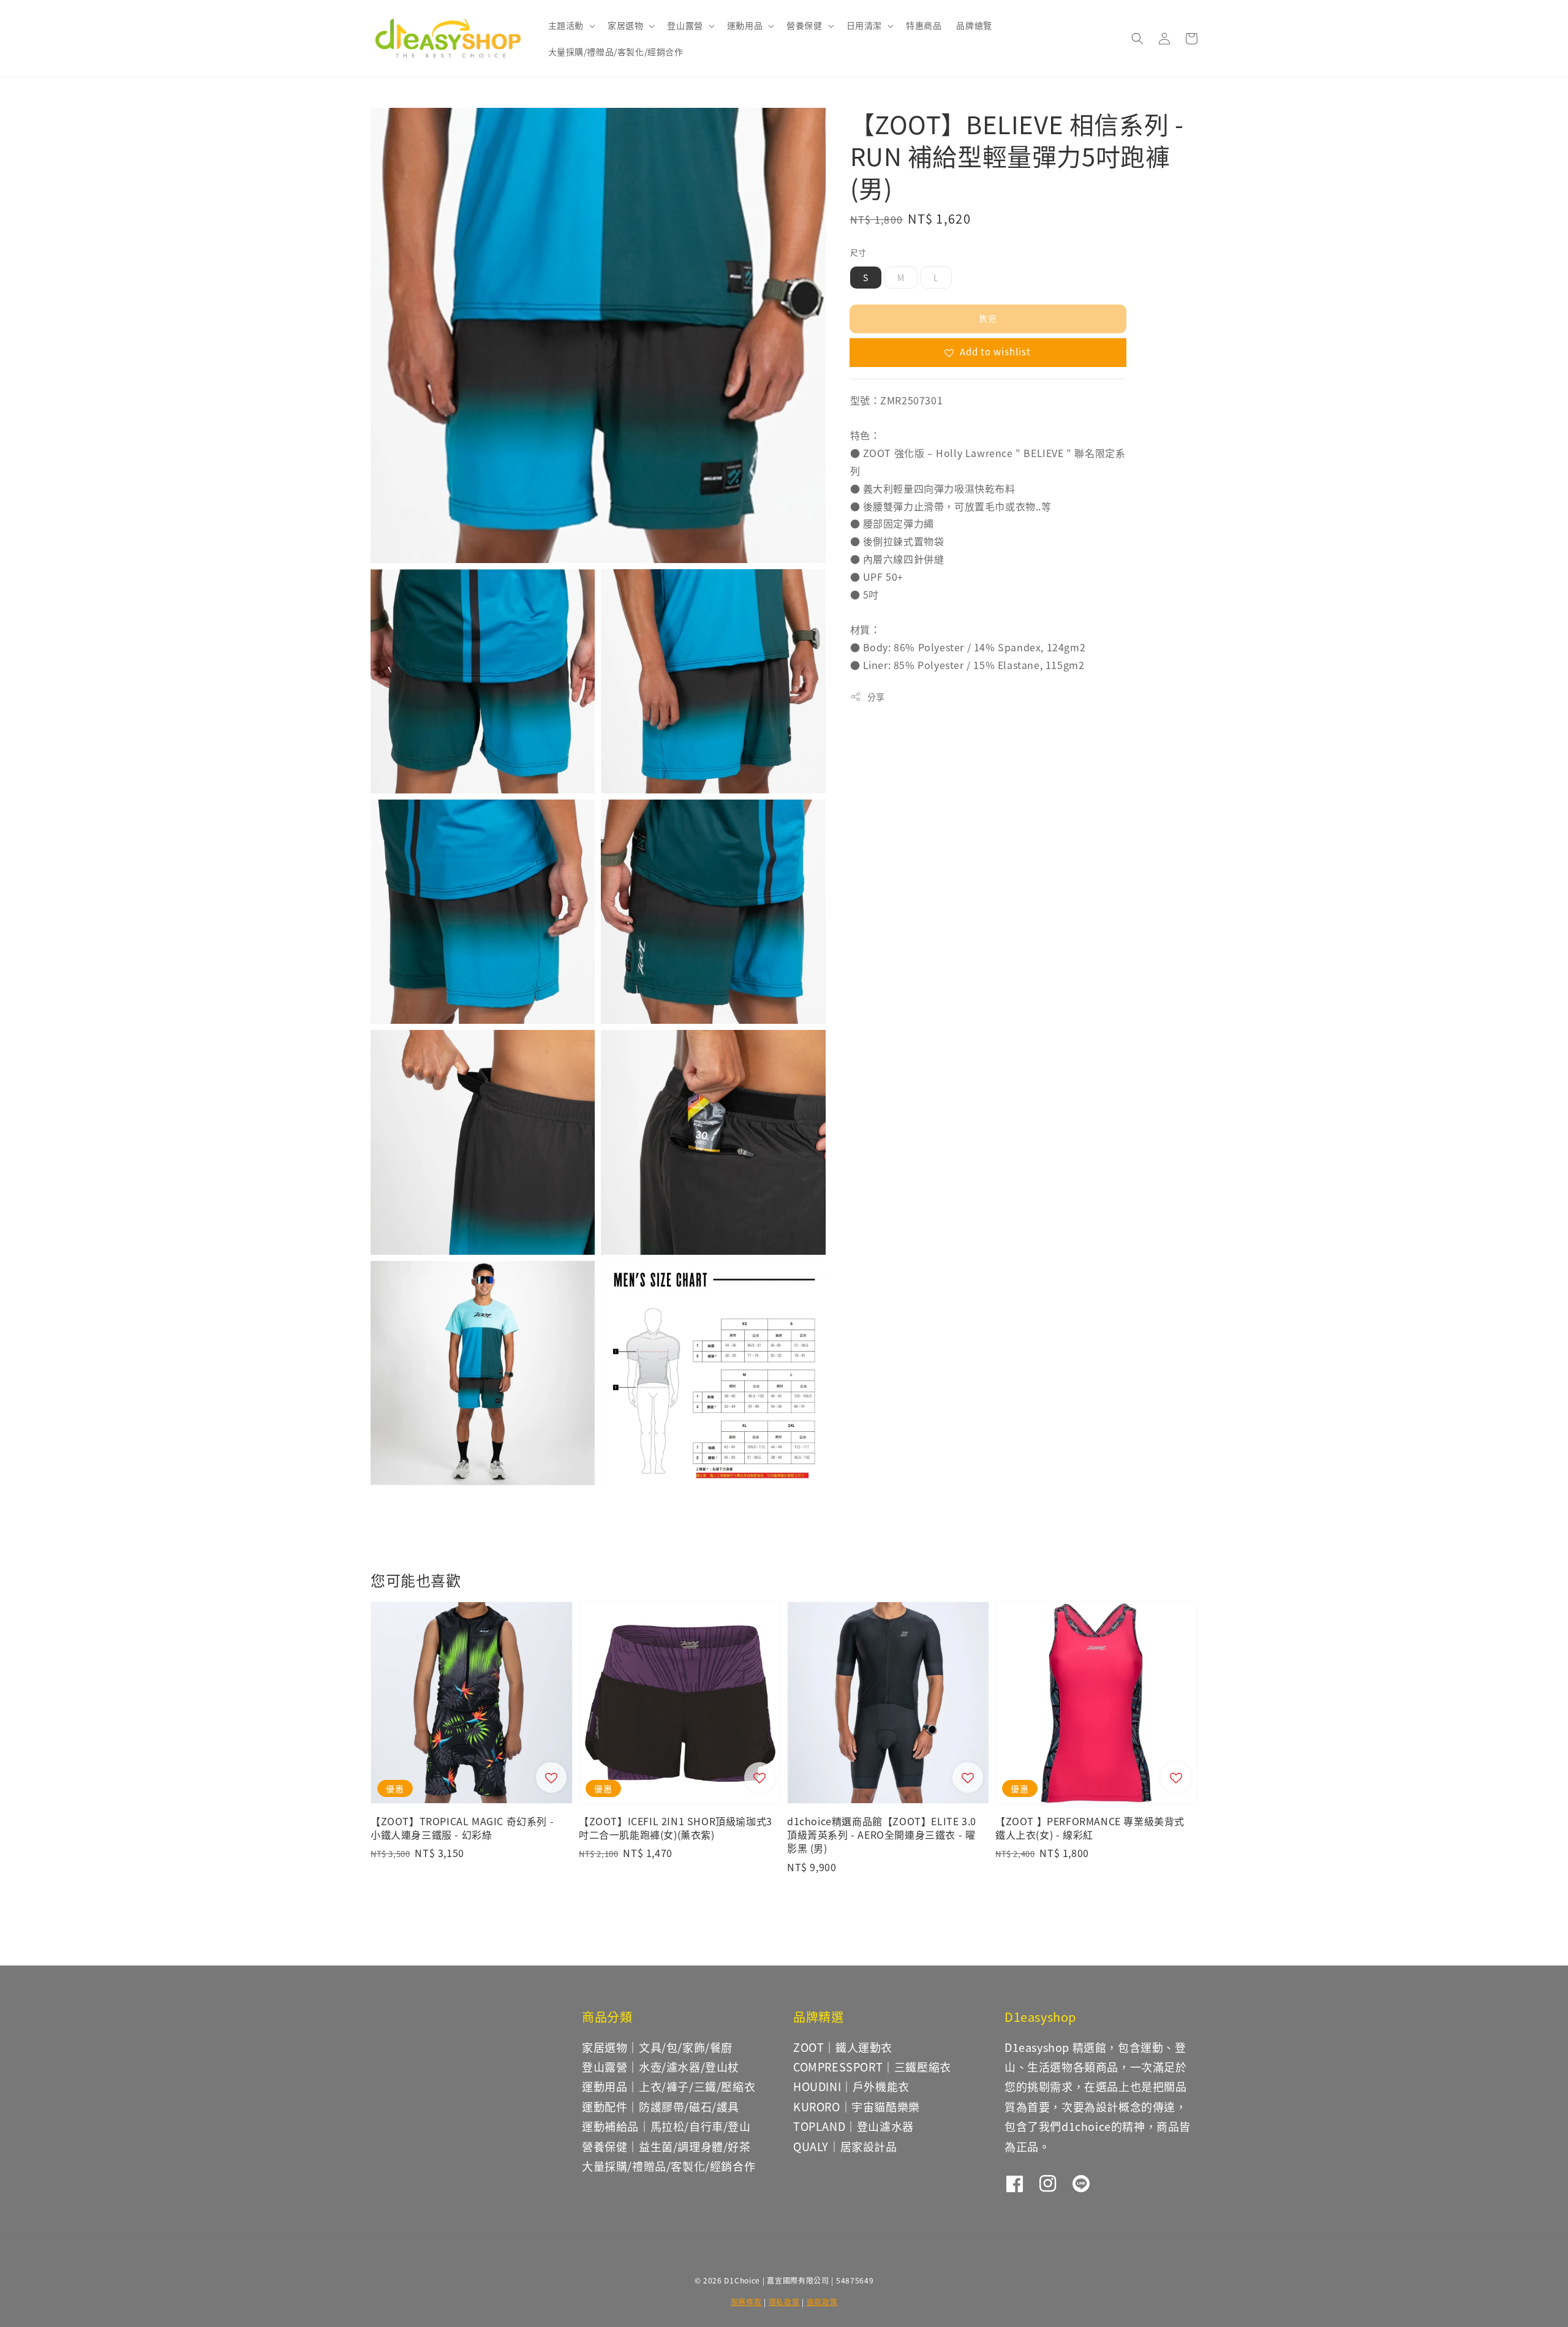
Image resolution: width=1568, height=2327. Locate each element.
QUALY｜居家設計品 (845, 2146)
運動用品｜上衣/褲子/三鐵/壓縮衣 (669, 2086)
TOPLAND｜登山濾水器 (854, 2126)
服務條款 (746, 2302)
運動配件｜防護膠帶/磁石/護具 (661, 2106)
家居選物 (625, 25)
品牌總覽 (974, 25)
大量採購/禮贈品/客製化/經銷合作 (616, 51)
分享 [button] (876, 697)
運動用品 (745, 25)
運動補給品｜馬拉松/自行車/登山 (666, 2126)
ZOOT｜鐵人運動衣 (843, 2047)
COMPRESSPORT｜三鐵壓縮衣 (872, 2067)
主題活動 (566, 25)
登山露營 (685, 25)
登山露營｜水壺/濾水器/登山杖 (661, 2067)
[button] (1137, 39)
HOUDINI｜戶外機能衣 (851, 2086)
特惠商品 (924, 25)
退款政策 (822, 2302)
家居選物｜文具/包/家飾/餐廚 (657, 2048)
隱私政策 (784, 2302)
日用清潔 (864, 25)
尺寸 (858, 252)
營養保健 (804, 25)
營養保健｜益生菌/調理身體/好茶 (666, 2146)
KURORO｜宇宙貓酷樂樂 (857, 2106)
